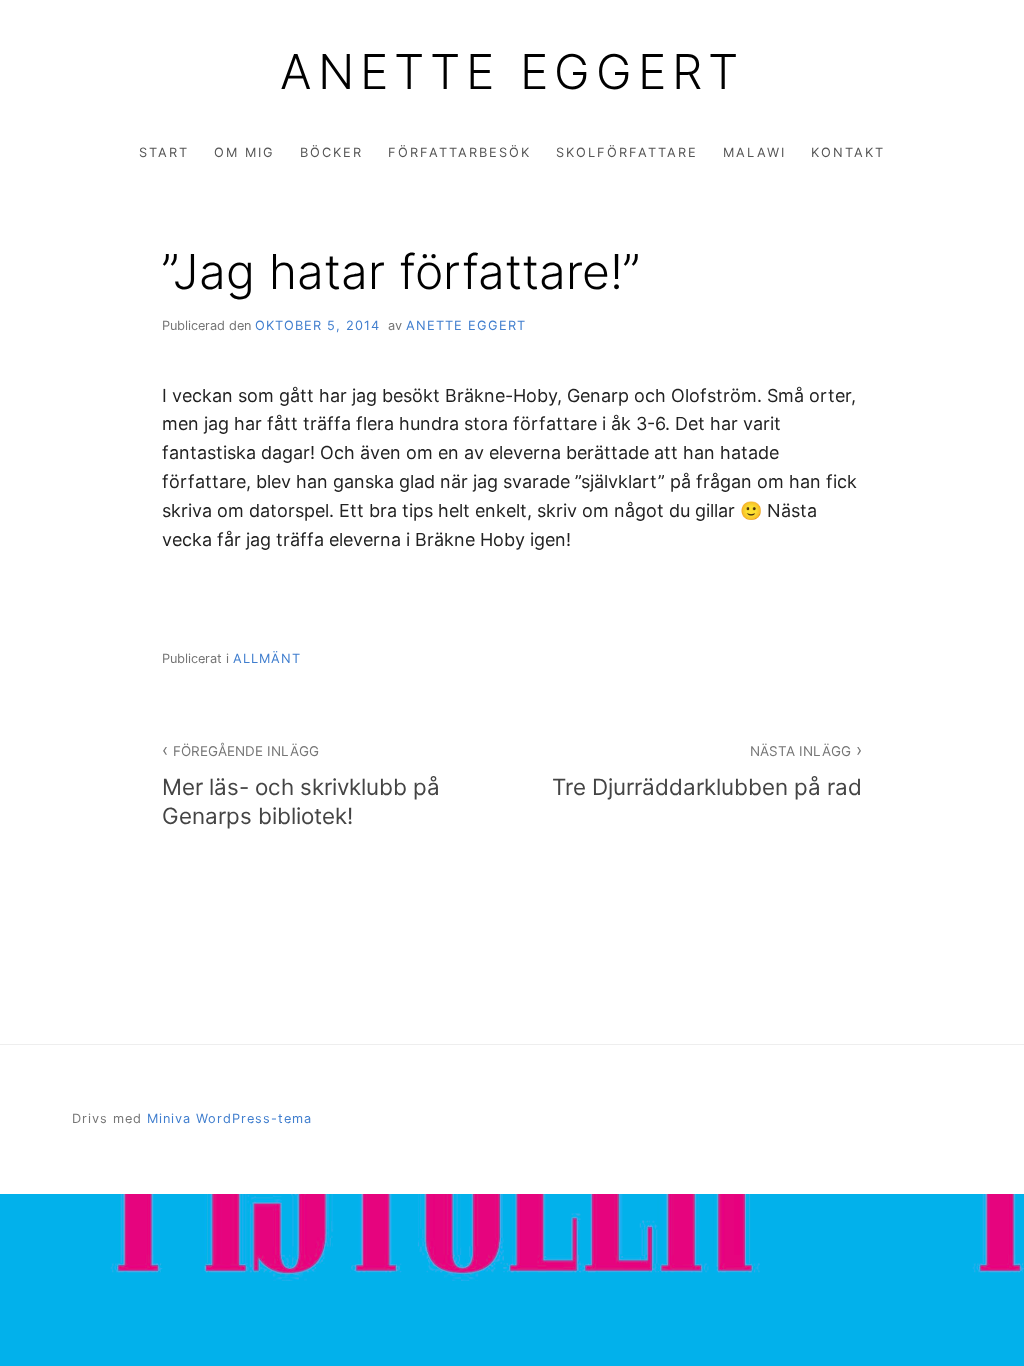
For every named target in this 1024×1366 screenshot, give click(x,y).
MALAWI (754, 152)
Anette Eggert (512, 72)
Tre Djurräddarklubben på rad (707, 771)
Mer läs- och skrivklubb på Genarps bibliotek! (301, 785)
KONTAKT (848, 152)
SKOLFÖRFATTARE (627, 152)
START (164, 152)
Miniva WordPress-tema (229, 1118)
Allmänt (267, 658)
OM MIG (244, 152)
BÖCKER (331, 152)
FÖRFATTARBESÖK (459, 152)
